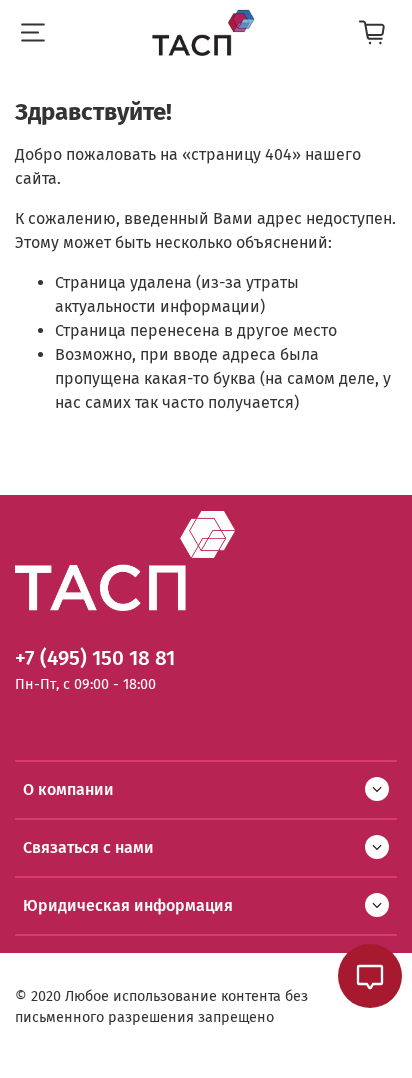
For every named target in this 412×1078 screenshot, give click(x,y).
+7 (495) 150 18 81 (95, 658)
